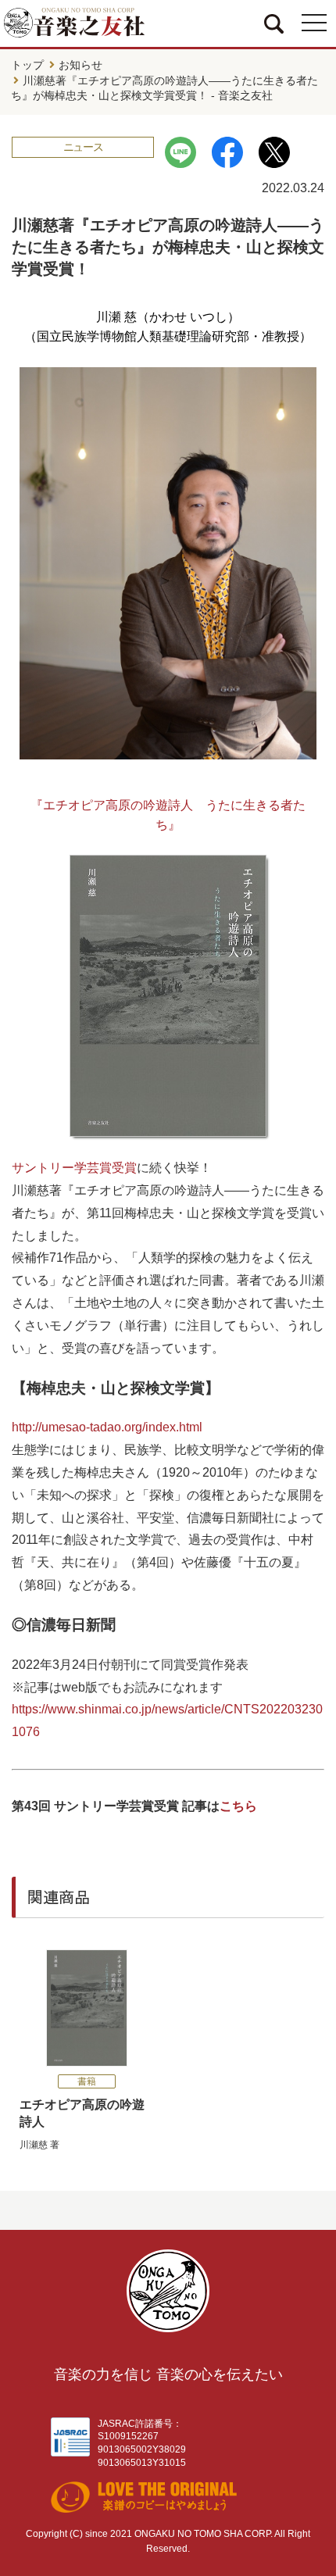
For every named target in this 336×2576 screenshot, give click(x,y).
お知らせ (80, 65)
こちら (238, 1806)
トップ (27, 65)
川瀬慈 (34, 2145)
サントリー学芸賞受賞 (74, 1168)
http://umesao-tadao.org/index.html (107, 1427)
